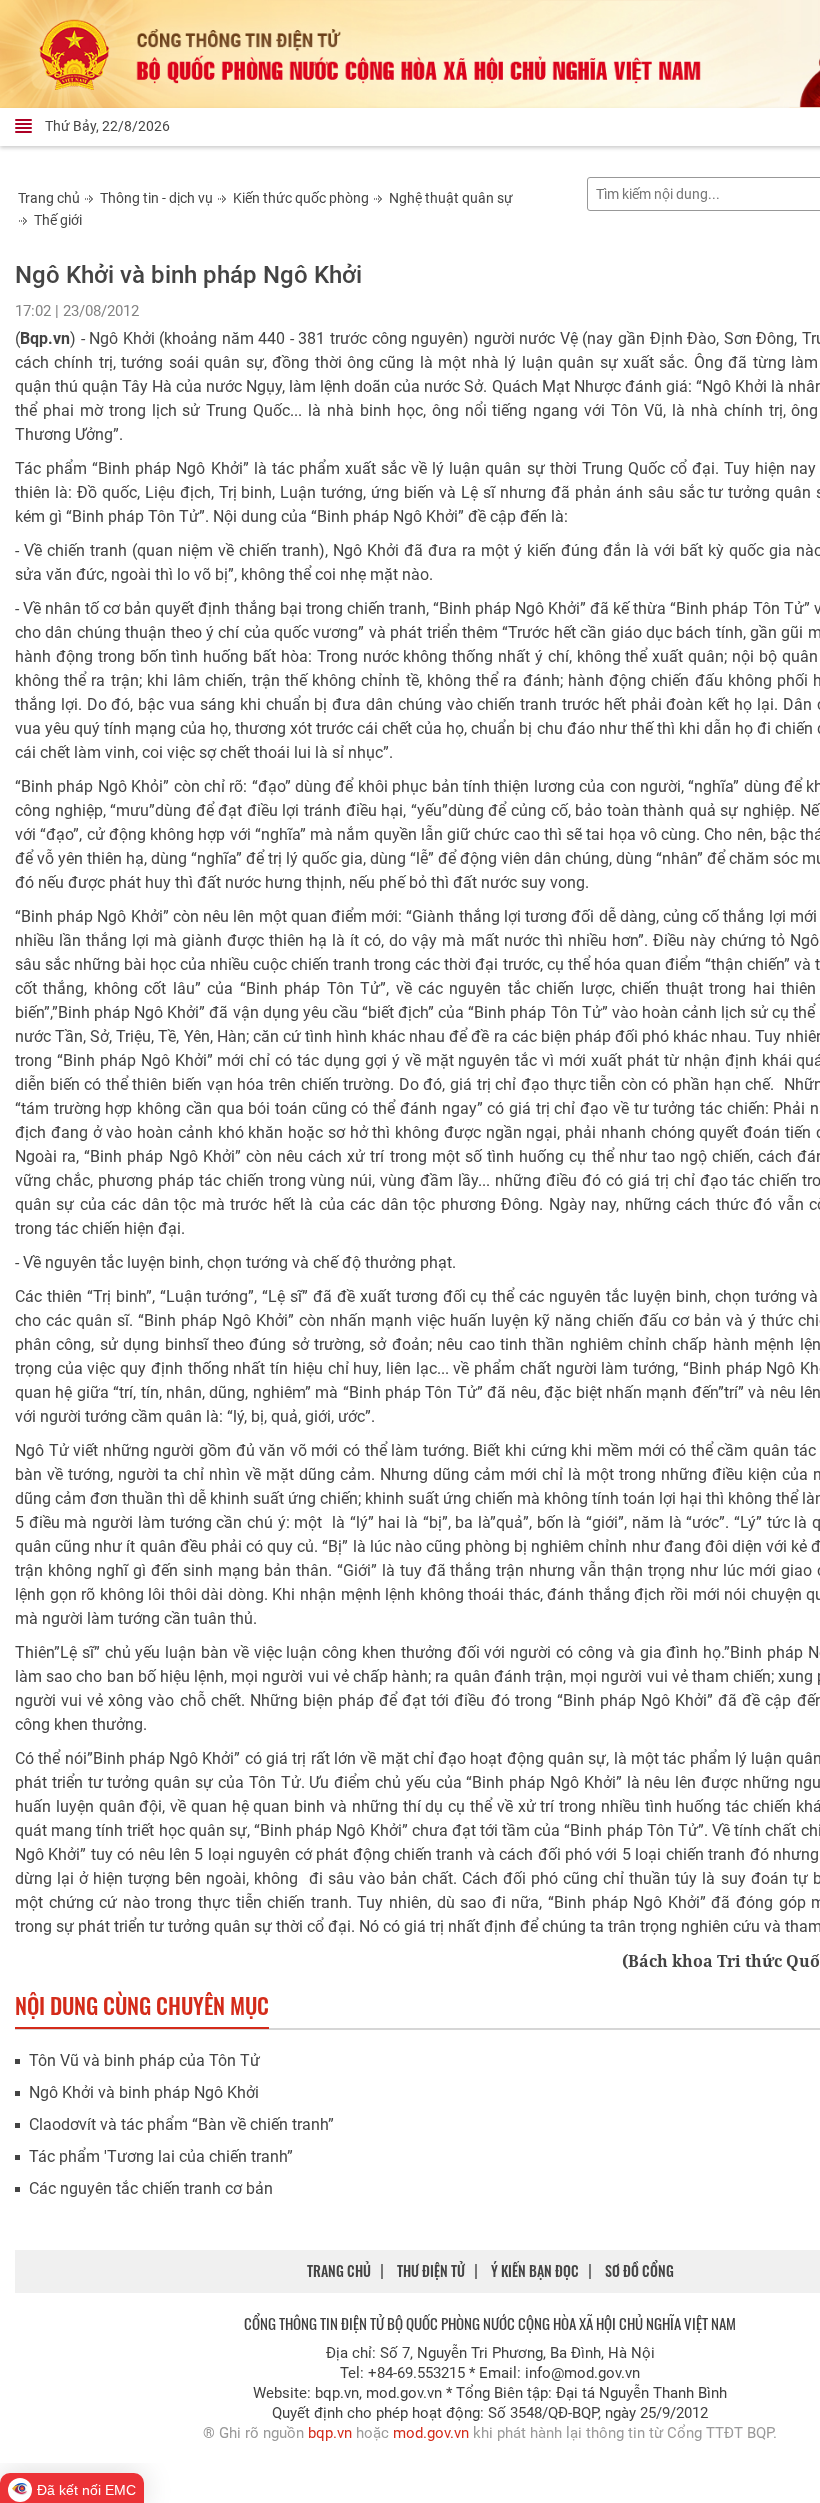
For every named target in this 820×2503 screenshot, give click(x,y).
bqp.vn (330, 2433)
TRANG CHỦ (339, 2270)
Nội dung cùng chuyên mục (142, 2005)
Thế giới (58, 220)
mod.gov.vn (431, 2433)
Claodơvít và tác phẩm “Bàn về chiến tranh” (181, 2124)
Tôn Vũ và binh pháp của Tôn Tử (144, 2060)
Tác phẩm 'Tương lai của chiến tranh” (161, 2156)
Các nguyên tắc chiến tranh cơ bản (151, 2188)
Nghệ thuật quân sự (451, 198)
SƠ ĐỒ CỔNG (639, 2270)
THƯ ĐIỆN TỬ (431, 2270)
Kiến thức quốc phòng (301, 198)
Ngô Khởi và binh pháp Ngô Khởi (144, 2092)
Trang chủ (49, 198)
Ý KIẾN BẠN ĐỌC (535, 2270)
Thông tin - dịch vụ (156, 198)
